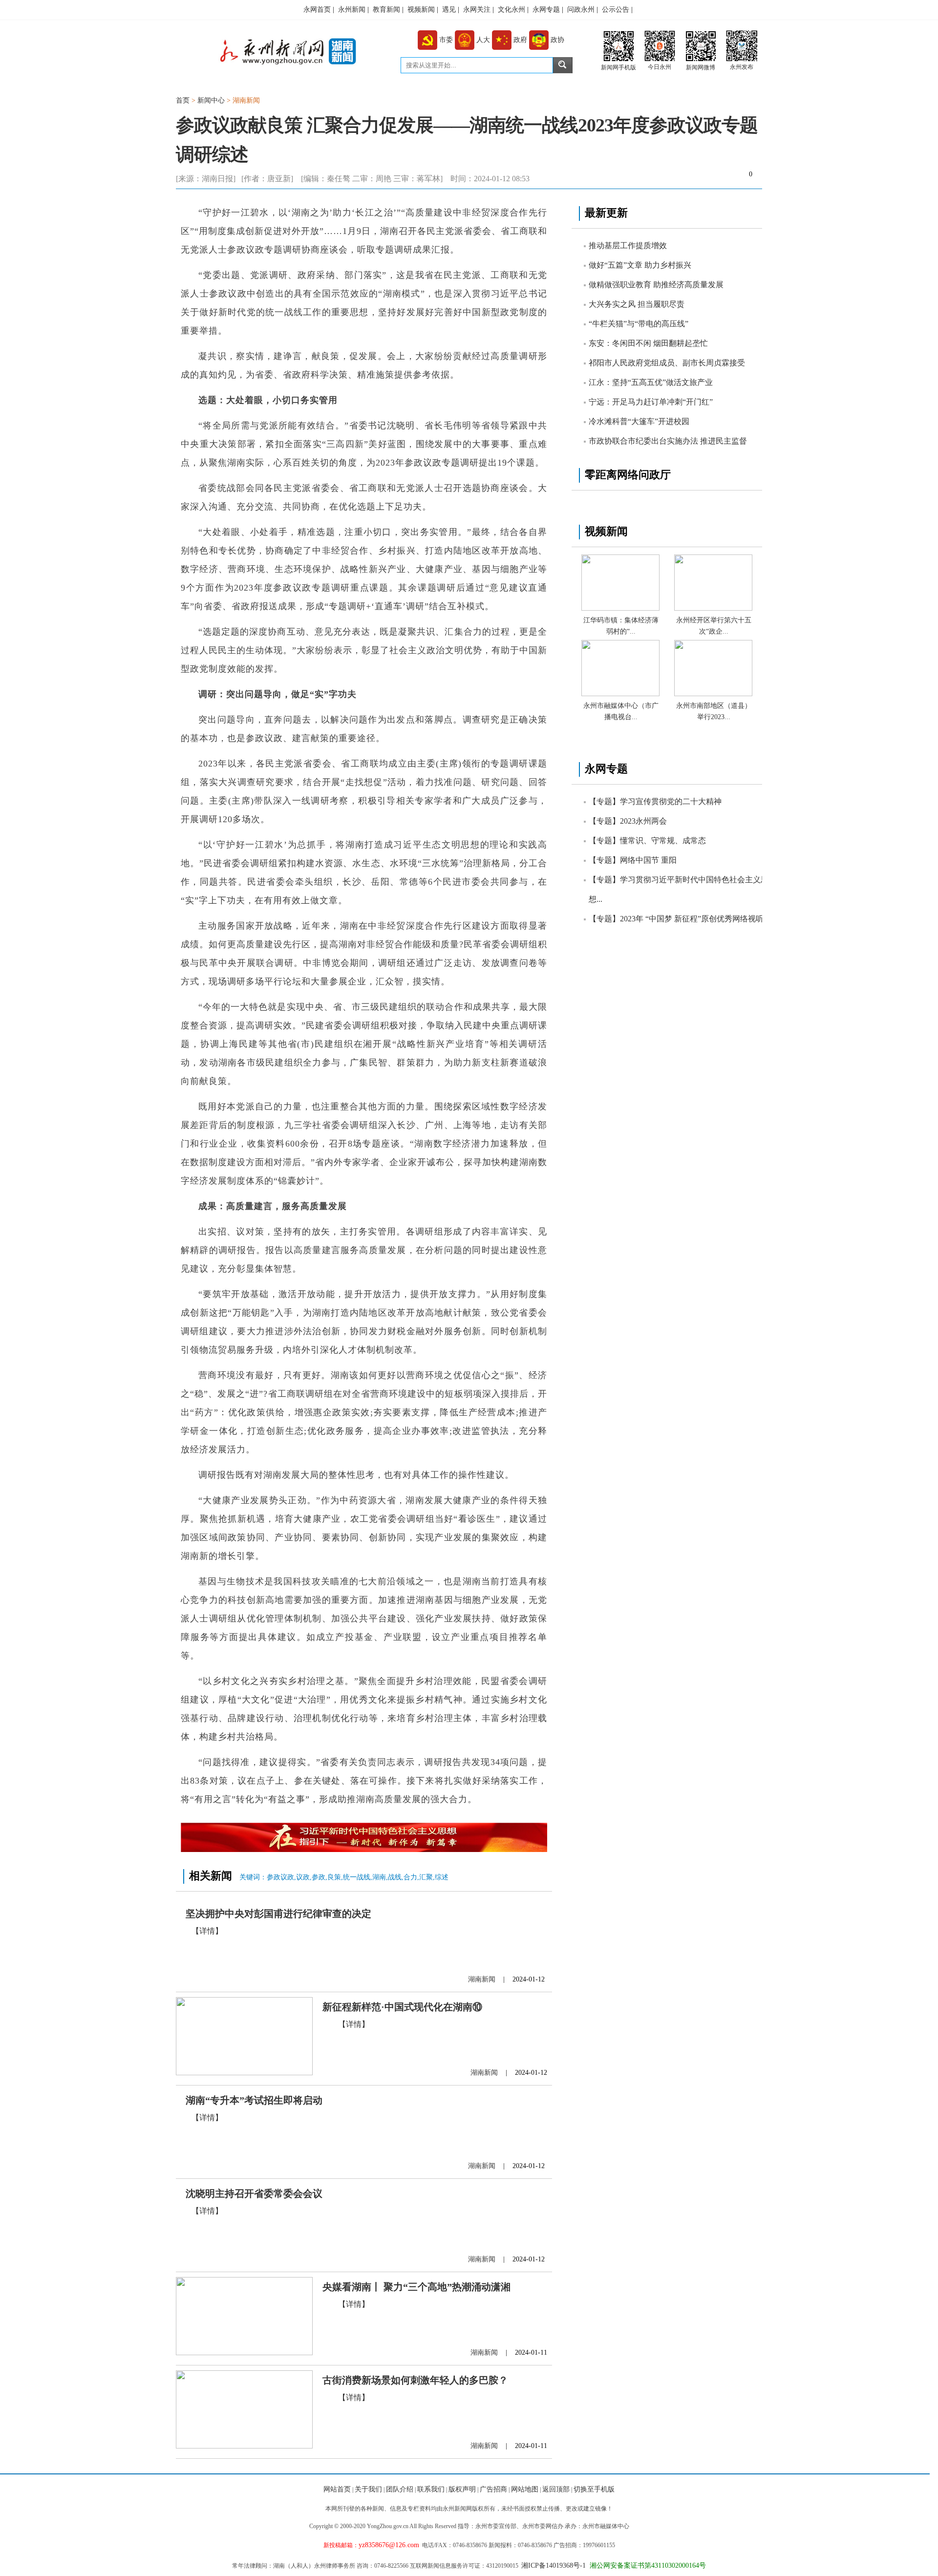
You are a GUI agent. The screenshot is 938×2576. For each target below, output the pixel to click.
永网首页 (317, 10)
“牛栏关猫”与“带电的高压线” (639, 324)
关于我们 (368, 2489)
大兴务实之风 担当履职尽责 (637, 304)
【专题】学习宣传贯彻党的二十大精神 (655, 801)
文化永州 (512, 10)
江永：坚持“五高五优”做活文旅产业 (651, 382)
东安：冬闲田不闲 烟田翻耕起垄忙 (648, 343)
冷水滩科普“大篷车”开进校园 (639, 421)
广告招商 (493, 2489)
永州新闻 (352, 10)
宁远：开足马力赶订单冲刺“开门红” (651, 402)
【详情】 (207, 1931)
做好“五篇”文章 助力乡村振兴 (640, 265)
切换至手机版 (594, 2489)
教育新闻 (386, 10)
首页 (183, 100)
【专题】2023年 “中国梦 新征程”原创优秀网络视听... (679, 919)
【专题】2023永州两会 (628, 821)
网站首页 (337, 2489)
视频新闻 (421, 10)
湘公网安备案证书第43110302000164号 (646, 2565)
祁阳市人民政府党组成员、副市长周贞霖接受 (667, 363)
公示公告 (616, 10)
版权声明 (462, 2489)
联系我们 (431, 2489)
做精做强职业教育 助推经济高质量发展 (656, 285)
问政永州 (581, 10)
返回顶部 (556, 2489)
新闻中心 (212, 100)
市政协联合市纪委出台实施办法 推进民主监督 (668, 441)
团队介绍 (400, 2489)
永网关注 (477, 10)
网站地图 (525, 2489)
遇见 (449, 10)
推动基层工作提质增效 (628, 245)
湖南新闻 (246, 100)
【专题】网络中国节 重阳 (633, 860)
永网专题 (546, 10)
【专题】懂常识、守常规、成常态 (647, 841)
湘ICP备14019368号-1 (554, 2565)
